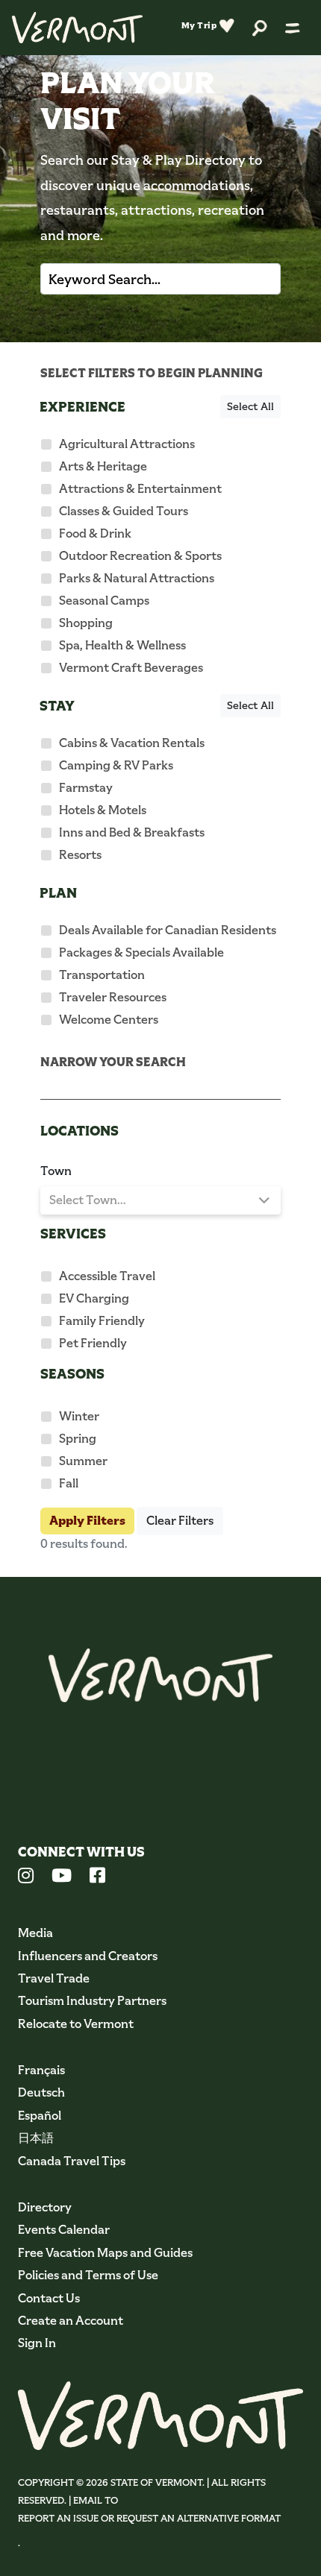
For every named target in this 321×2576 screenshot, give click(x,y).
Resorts (80, 855)
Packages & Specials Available (141, 952)
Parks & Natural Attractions (137, 578)
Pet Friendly (93, 1343)
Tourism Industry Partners (92, 2001)
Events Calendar (64, 2230)
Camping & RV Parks (116, 765)
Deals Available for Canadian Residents (168, 930)
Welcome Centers (109, 1020)
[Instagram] (26, 1877)
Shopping (86, 623)
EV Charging (94, 1298)
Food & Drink (95, 533)
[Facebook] (97, 1877)
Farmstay (86, 788)
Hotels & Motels (103, 810)
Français (41, 2070)
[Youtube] (62, 1877)
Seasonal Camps (104, 601)
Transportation (102, 975)
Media (35, 1933)
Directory (45, 2207)
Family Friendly (102, 1321)
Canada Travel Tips (72, 2161)
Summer (83, 1461)
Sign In (37, 2343)
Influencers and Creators (88, 1956)
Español (40, 2116)
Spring (78, 1439)
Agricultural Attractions (127, 444)
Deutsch (41, 2092)
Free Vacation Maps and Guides (105, 2253)
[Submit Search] (252, 279)
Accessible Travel (107, 1276)
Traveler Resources (113, 997)
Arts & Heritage (103, 466)
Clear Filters (180, 1521)
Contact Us (49, 2298)
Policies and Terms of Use (88, 2275)
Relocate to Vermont (76, 2024)
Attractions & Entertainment (140, 489)
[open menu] (293, 28)
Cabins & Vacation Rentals (132, 743)
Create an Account (71, 2321)
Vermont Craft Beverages (131, 668)
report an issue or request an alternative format (149, 2518)
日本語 (36, 2138)
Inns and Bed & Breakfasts (132, 832)
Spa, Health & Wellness (122, 645)
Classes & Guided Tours (124, 511)
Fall (69, 1483)
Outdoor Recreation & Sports (140, 556)
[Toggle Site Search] (260, 27)
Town (56, 1171)
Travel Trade (54, 1978)
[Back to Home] (77, 28)
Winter (79, 1416)
